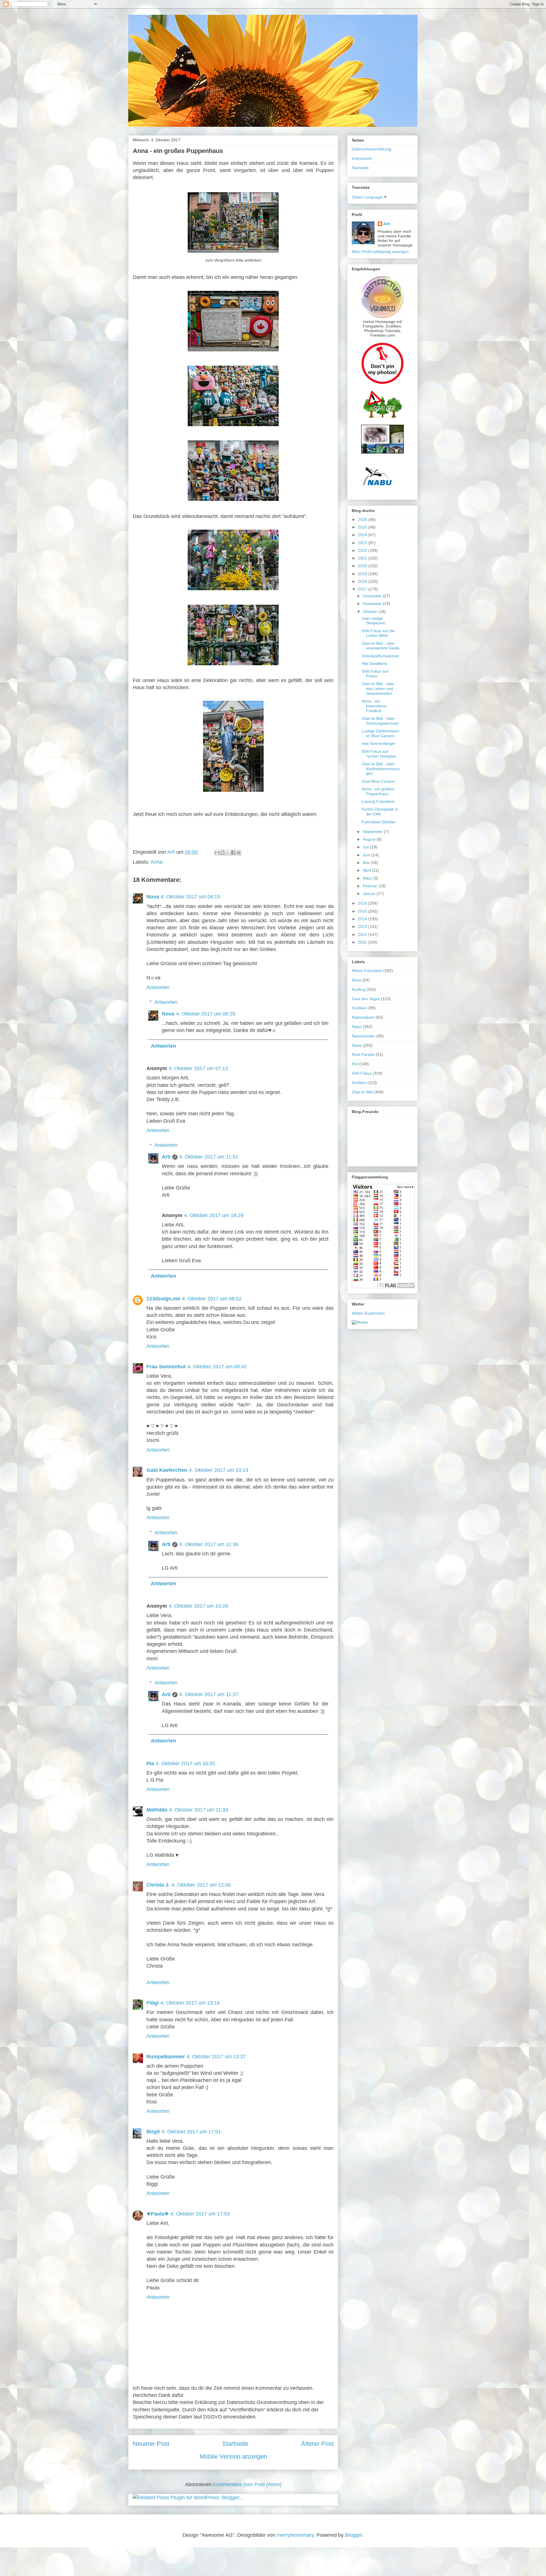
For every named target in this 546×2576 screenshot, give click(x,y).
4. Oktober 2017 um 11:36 (209, 1544)
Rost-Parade (363, 1054)
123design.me (163, 1299)
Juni (367, 855)
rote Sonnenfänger (379, 743)
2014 (363, 919)
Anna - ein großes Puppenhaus (378, 791)
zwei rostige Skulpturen (374, 621)
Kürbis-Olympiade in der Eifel (380, 812)
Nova (153, 897)
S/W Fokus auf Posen (375, 674)
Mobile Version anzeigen (233, 2456)
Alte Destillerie (375, 664)
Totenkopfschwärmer (380, 656)
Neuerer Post (151, 2444)
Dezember (373, 596)
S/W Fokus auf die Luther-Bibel (378, 633)
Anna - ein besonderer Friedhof (374, 706)
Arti (166, 1157)
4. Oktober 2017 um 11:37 (209, 1694)
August (370, 839)
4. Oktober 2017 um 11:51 (209, 1157)
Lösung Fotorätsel (378, 801)
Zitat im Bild (362, 1092)
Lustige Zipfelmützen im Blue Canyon (380, 733)
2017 (363, 589)
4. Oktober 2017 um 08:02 (212, 1299)
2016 (363, 903)
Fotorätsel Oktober (379, 822)
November (373, 604)
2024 (363, 535)
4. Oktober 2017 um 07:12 (198, 1068)
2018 (363, 581)
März (368, 878)
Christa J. (158, 1885)
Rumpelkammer (166, 2057)
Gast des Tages (366, 999)
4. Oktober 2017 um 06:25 (206, 1014)
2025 (363, 527)
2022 (363, 550)
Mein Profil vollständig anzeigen (380, 252)
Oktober (371, 612)
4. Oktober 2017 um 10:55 (186, 1763)
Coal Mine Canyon (378, 781)
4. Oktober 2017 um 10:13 (219, 1470)
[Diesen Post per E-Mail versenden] (217, 853)
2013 (363, 927)
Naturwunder (363, 1036)
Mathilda (157, 1810)
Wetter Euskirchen (368, 1313)
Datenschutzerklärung (372, 149)
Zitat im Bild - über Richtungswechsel (380, 721)
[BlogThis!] (222, 853)
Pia (150, 1763)
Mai (367, 863)
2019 (363, 574)
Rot (355, 1064)
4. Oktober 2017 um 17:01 (191, 2132)
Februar (371, 886)
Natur (357, 1027)
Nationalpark (363, 1017)
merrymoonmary (295, 2535)
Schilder (359, 1083)
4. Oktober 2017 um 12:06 (201, 1885)
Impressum (362, 158)
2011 (363, 942)
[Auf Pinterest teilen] (239, 853)
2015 (363, 911)
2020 (363, 566)
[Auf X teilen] (228, 853)
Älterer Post (317, 2444)
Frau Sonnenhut (166, 1367)
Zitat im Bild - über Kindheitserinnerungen (381, 769)
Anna (156, 862)
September (373, 832)
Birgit (153, 2132)
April (367, 870)
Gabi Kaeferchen (167, 1470)
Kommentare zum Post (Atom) (247, 2484)
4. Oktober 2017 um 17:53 (200, 2214)
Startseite (235, 2444)
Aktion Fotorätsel (367, 971)
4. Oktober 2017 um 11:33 (198, 1810)
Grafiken (359, 1008)
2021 (363, 558)
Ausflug (358, 989)
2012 (363, 934)
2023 (363, 543)
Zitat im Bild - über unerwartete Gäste (381, 646)
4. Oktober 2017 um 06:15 (190, 897)
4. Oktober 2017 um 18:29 (214, 1215)
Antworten (158, 987)
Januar (370, 894)
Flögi (153, 2003)
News (357, 1045)
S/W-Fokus (362, 1073)
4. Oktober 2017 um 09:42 (217, 1367)
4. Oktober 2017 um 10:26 (198, 1606)
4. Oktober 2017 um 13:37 (216, 2057)
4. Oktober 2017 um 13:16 (190, 2003)
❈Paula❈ (158, 2214)
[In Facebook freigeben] (233, 853)
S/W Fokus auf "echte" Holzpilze (379, 754)
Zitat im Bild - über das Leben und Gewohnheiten (378, 689)
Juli (366, 847)
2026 (363, 519)
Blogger (354, 2535)
